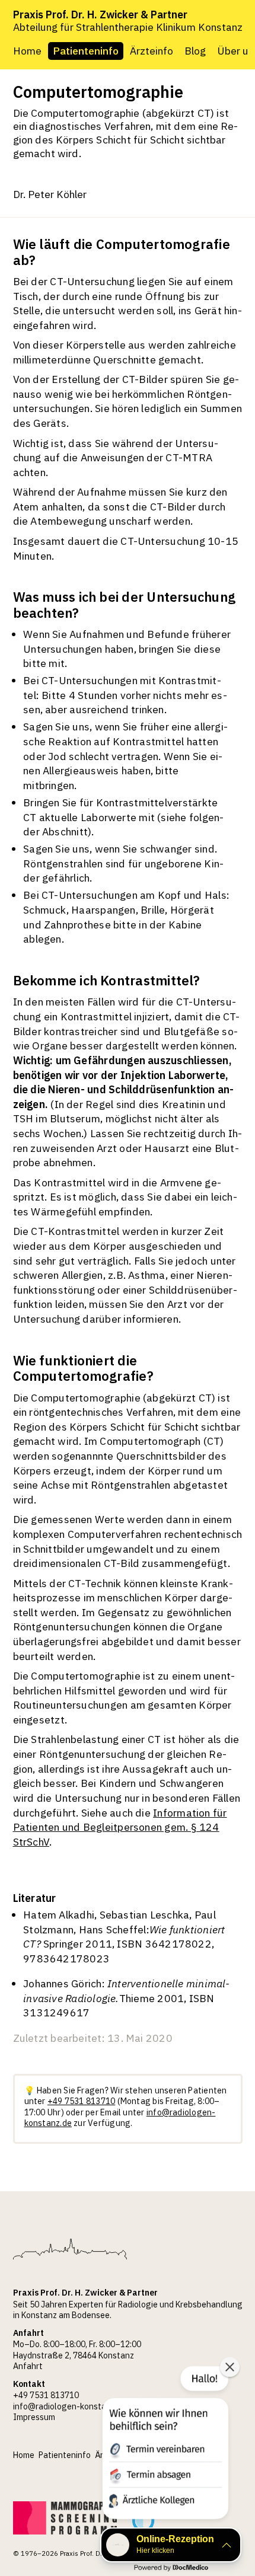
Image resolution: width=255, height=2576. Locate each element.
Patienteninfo (86, 51)
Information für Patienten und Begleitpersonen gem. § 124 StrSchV (120, 1827)
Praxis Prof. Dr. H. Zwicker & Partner (100, 15)
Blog (195, 51)
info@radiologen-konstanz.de (70, 2406)
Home (27, 51)
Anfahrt (28, 2366)
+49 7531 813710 (81, 2101)
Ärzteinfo (152, 51)
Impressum (34, 2417)
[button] (164, 2445)
